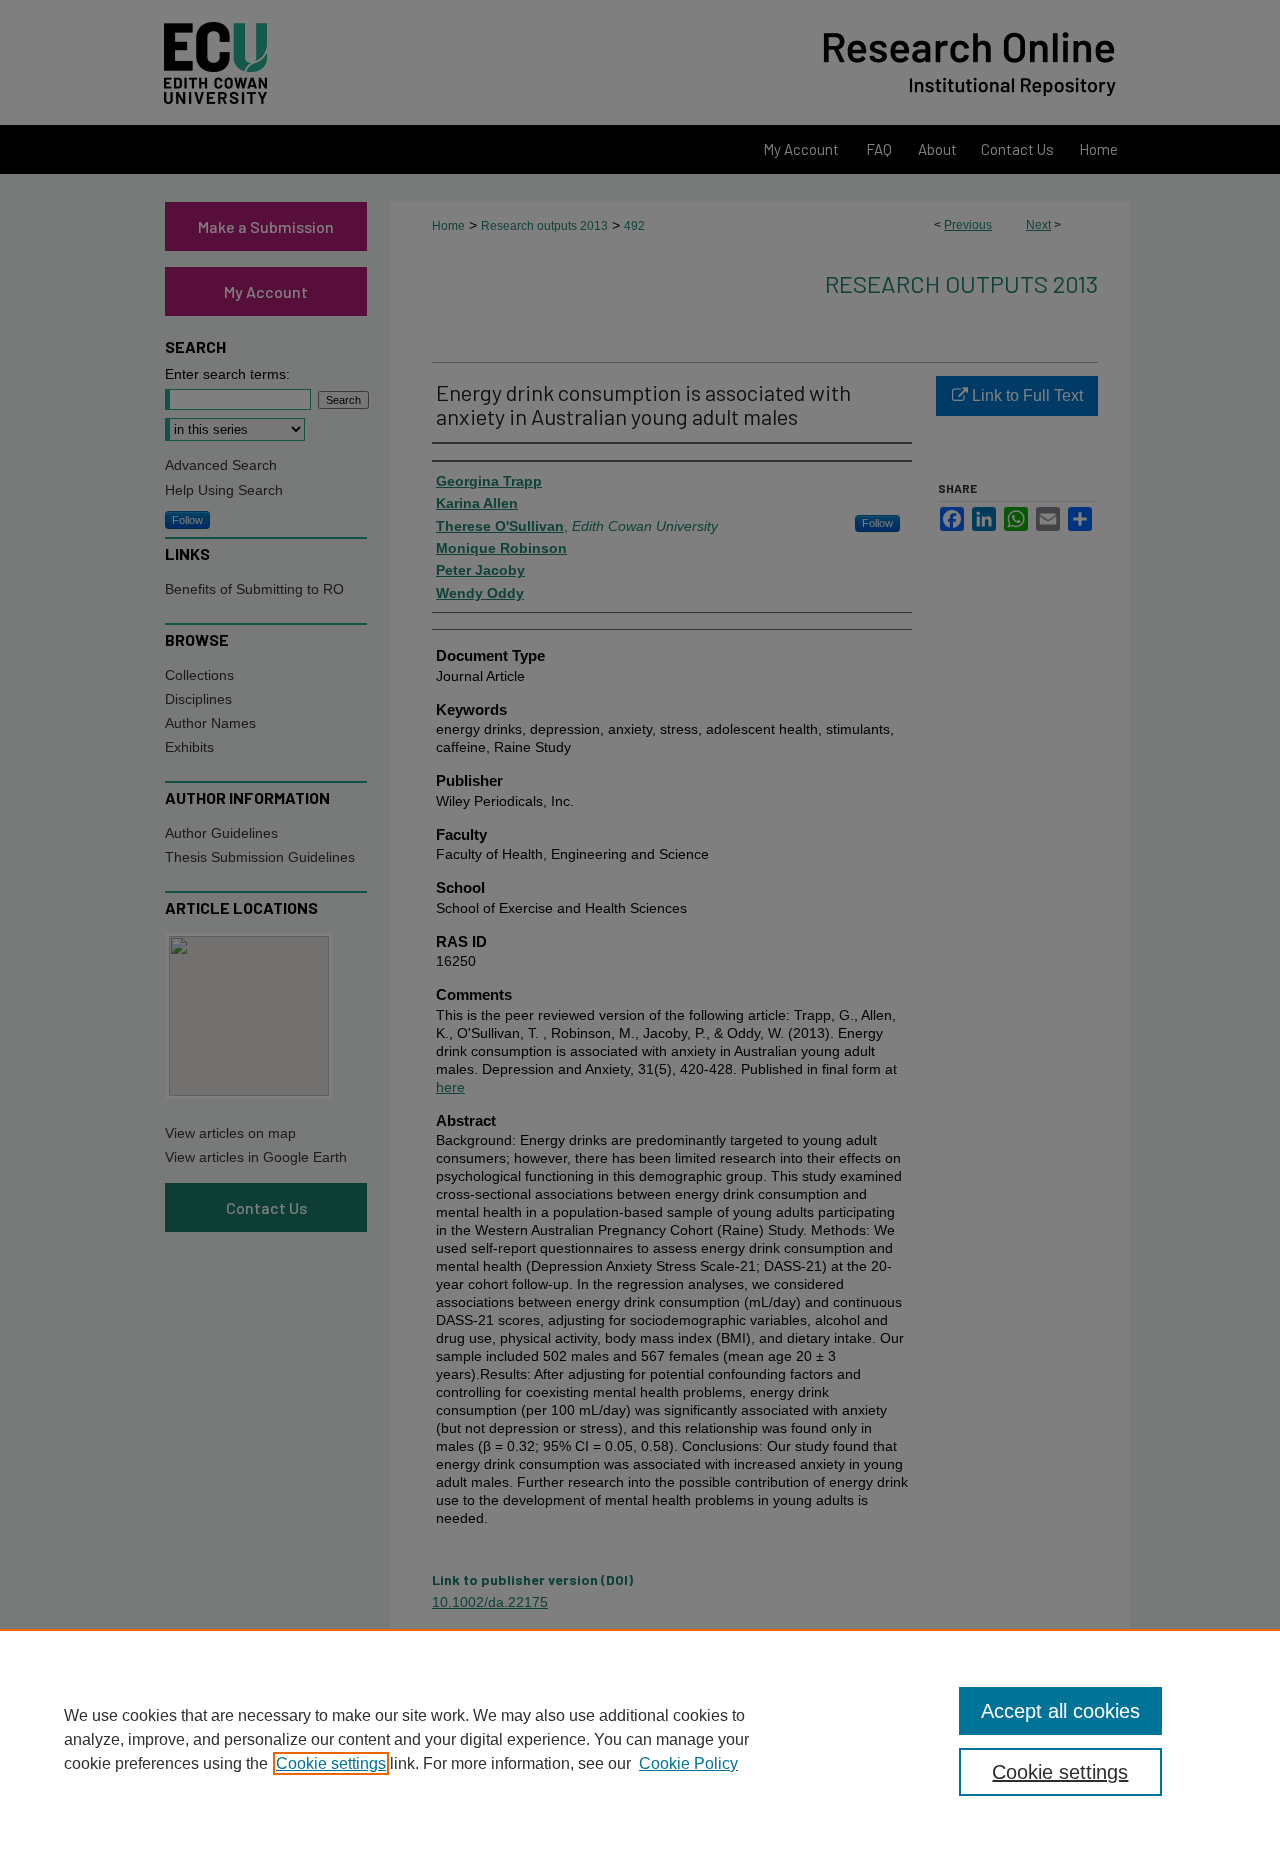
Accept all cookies (1060, 1711)
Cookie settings (331, 1763)
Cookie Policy (688, 1763)
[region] (640, 1739)
